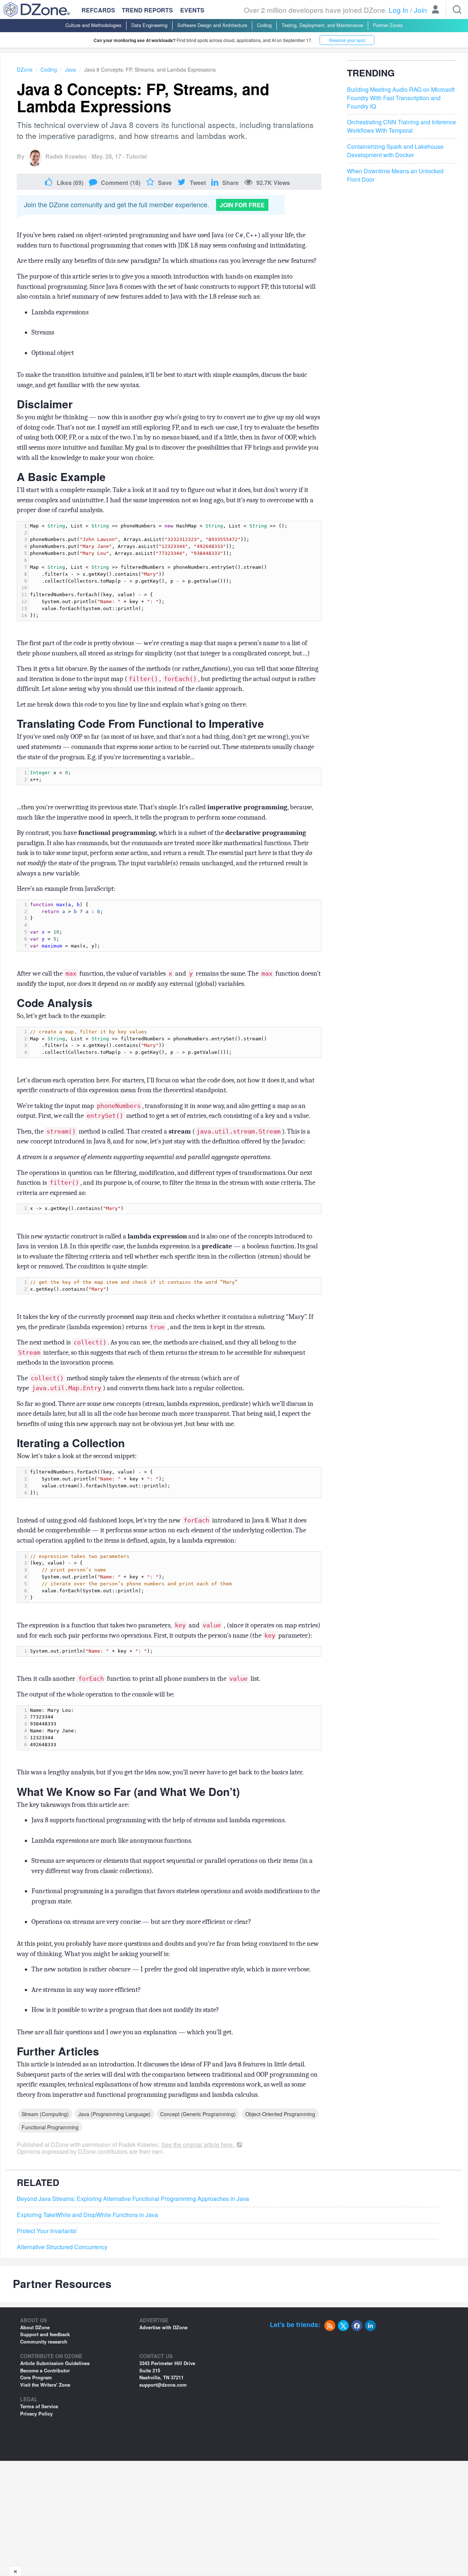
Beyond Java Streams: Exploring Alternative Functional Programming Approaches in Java (133, 2199)
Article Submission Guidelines (55, 2363)
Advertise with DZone (163, 2327)
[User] (435, 10)
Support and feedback (45, 2334)
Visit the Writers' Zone (45, 2385)
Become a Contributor (45, 2370)
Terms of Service (39, 2406)
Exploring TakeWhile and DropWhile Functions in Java (87, 2215)
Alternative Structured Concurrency (62, 2247)
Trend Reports (147, 10)
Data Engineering (149, 25)
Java (71, 69)
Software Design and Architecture (212, 25)
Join (420, 10)
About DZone (35, 2327)
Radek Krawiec (66, 156)
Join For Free (242, 205)
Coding (264, 25)
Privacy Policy (36, 2414)
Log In (399, 10)
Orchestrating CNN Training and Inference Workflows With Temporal (401, 126)
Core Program (36, 2377)
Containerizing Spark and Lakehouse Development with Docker (395, 151)
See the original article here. (198, 2144)
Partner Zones (388, 25)
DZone (25, 69)
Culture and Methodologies (93, 25)
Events (192, 10)
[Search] (457, 10)
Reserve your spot (347, 40)
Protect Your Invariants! (47, 2231)
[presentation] (175, 571)
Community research (44, 2342)
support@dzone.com (163, 2385)
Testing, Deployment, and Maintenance (322, 25)
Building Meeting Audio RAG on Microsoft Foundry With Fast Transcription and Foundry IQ (401, 98)
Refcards (98, 10)
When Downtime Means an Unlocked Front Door (395, 175)
